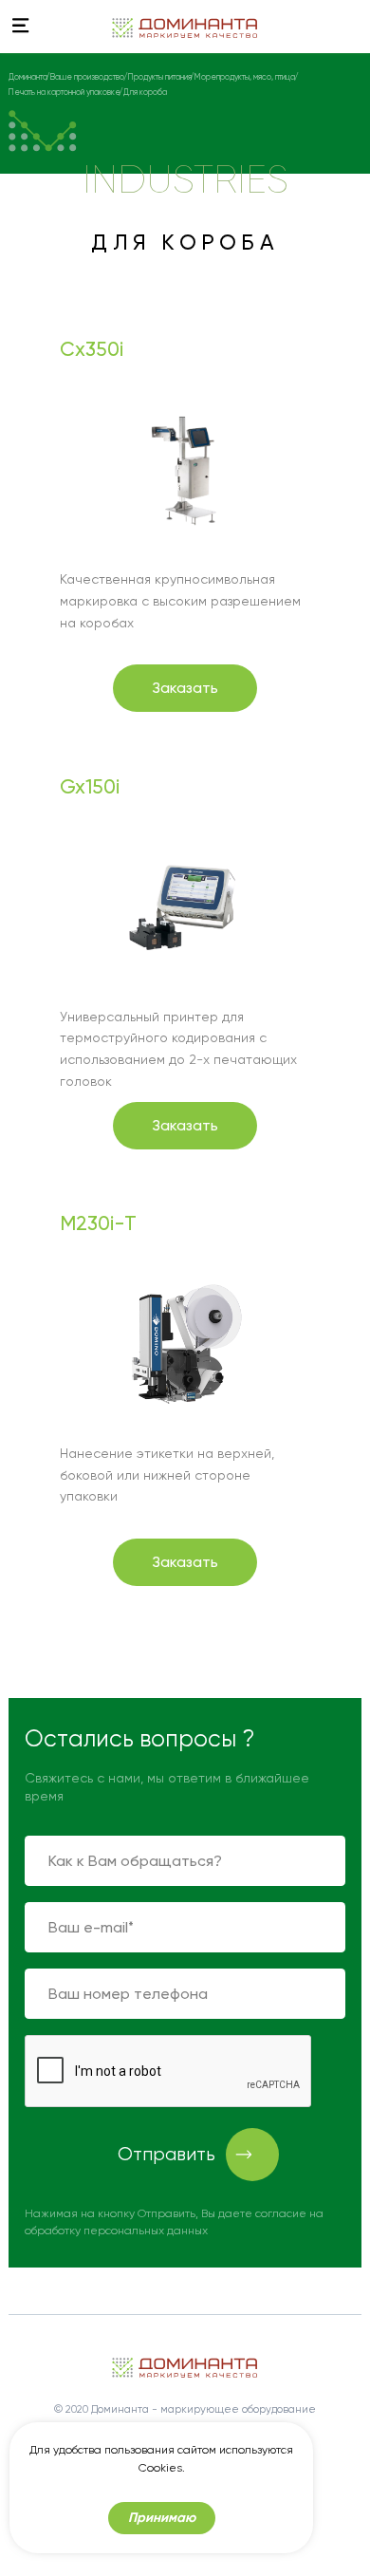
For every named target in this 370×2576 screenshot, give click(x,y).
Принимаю (162, 2518)
